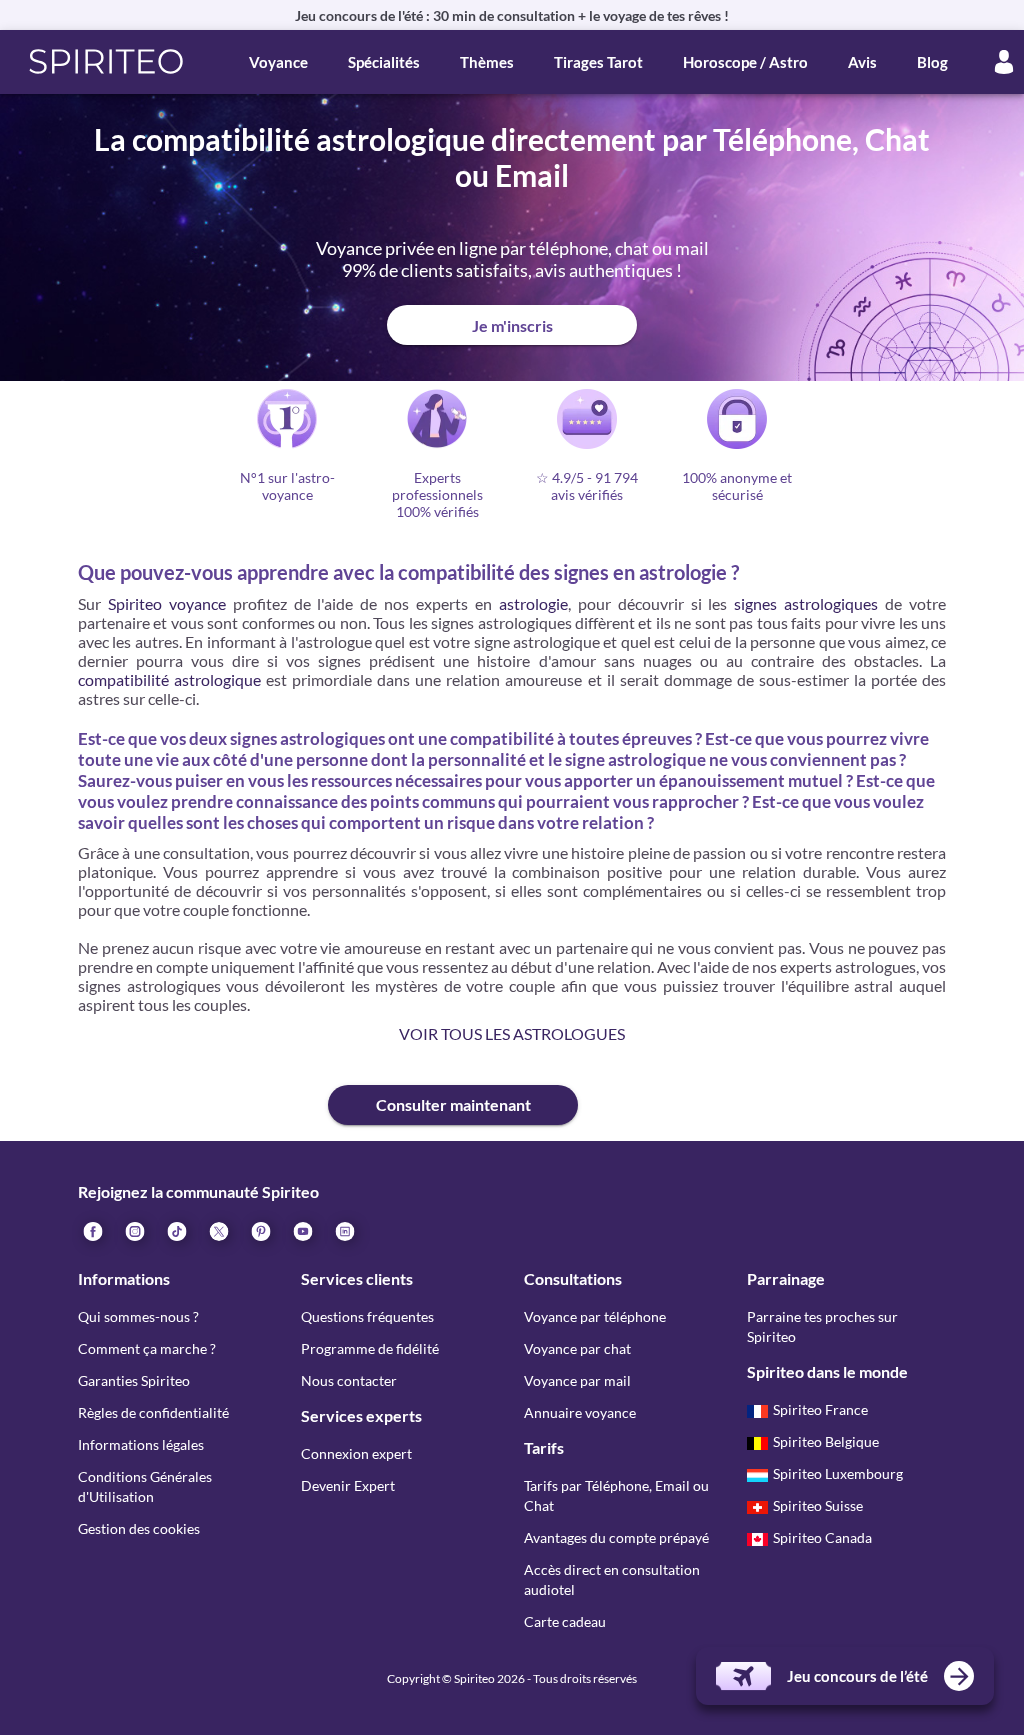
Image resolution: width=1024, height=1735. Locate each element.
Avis (862, 62)
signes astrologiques (806, 603)
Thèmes (487, 62)
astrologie (533, 603)
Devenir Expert (348, 1485)
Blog (932, 62)
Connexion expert (356, 1453)
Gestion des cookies (139, 1528)
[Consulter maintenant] (203, 1089)
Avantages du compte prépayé (616, 1537)
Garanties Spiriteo (134, 1380)
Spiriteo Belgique (826, 1441)
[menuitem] (344, 1230)
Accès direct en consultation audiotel (612, 1579)
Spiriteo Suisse (818, 1505)
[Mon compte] (1004, 62)
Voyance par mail (577, 1380)
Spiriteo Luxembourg (838, 1473)
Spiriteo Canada (822, 1537)
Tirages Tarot (598, 62)
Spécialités (384, 62)
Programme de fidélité (370, 1348)
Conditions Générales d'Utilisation (145, 1486)
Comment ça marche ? (147, 1348)
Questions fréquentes (367, 1316)
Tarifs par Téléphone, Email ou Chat (616, 1495)
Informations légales (141, 1444)
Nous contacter (349, 1380)
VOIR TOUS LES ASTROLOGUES (512, 1033)
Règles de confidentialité (153, 1412)
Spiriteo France (820, 1409)
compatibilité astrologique (169, 679)
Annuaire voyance (580, 1412)
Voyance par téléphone (595, 1316)
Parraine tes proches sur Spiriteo (822, 1326)
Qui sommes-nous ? (138, 1316)
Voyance (278, 62)
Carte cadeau (565, 1621)
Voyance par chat (577, 1348)
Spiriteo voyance (167, 603)
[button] (106, 62)
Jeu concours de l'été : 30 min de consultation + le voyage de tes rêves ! (512, 15)
